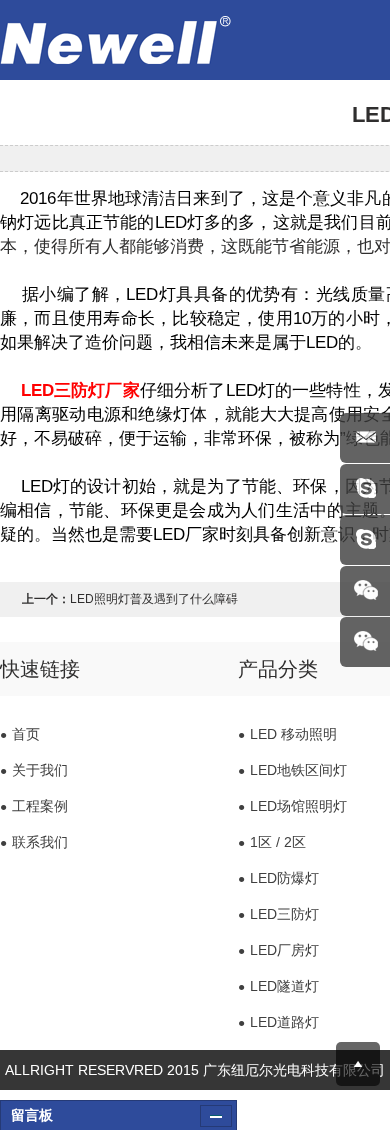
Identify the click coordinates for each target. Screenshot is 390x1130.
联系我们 (34, 842)
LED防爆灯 (278, 878)
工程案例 (34, 806)
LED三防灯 (278, 914)
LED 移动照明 (287, 734)
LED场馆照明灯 (292, 806)
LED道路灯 (278, 1022)
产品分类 (278, 669)
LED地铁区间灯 (292, 770)
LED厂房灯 (278, 950)
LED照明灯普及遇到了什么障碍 (154, 599)
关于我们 (34, 770)
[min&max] (216, 1116)
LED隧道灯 (278, 986)
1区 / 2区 (272, 842)
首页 (20, 734)
